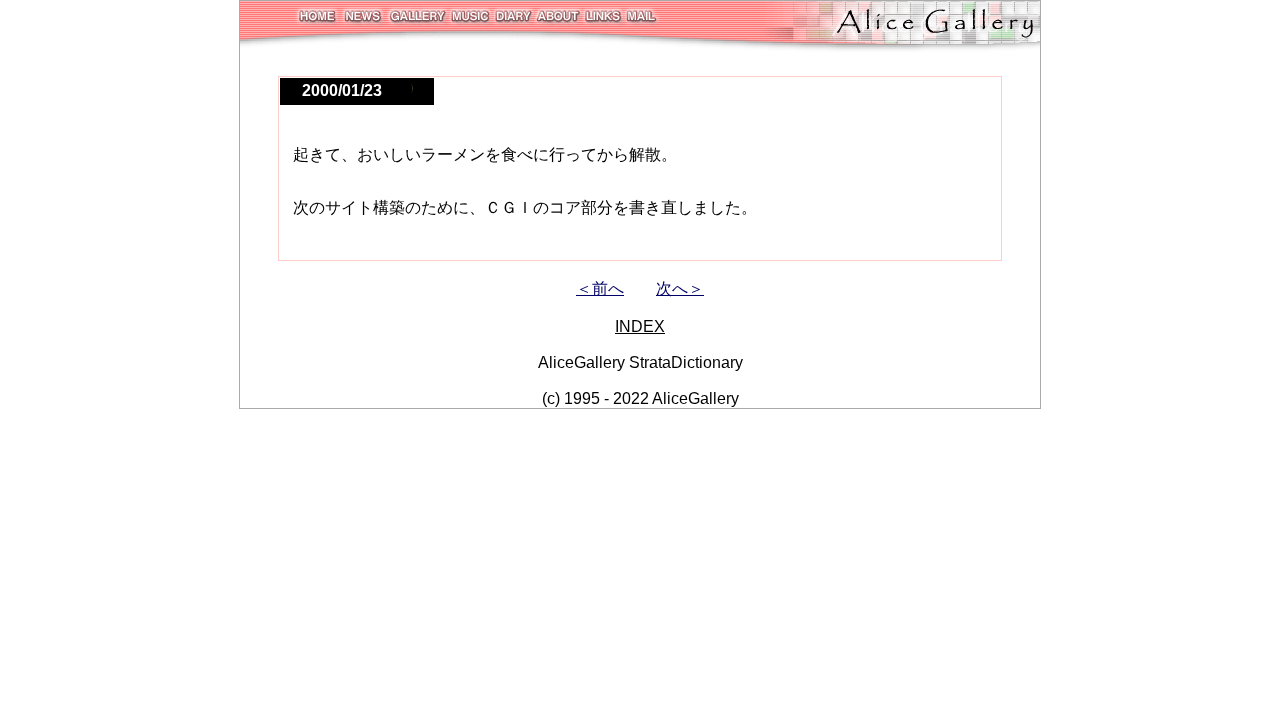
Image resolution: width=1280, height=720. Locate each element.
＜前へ (600, 288)
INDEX (640, 326)
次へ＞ (680, 288)
